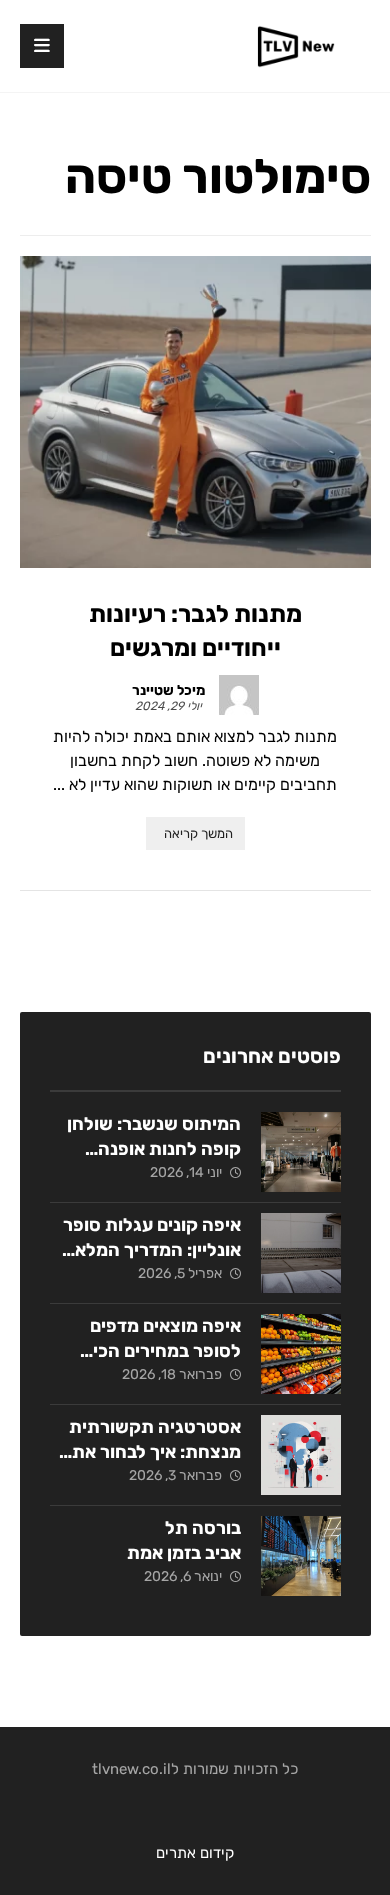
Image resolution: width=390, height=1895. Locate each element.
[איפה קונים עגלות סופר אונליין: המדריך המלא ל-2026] (301, 1253)
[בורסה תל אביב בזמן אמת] (301, 1556)
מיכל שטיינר (168, 691)
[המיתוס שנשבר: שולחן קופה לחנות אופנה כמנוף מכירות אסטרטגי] (301, 1152)
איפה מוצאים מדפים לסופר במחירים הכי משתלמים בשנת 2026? (146, 1351)
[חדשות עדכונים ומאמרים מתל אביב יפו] (296, 46)
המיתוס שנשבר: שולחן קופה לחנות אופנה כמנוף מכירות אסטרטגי (151, 1149)
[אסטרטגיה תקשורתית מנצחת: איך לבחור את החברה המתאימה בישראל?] (301, 1455)
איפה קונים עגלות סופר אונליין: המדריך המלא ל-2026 (152, 1250)
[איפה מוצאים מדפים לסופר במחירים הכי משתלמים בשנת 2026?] (301, 1354)
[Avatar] (239, 695)
